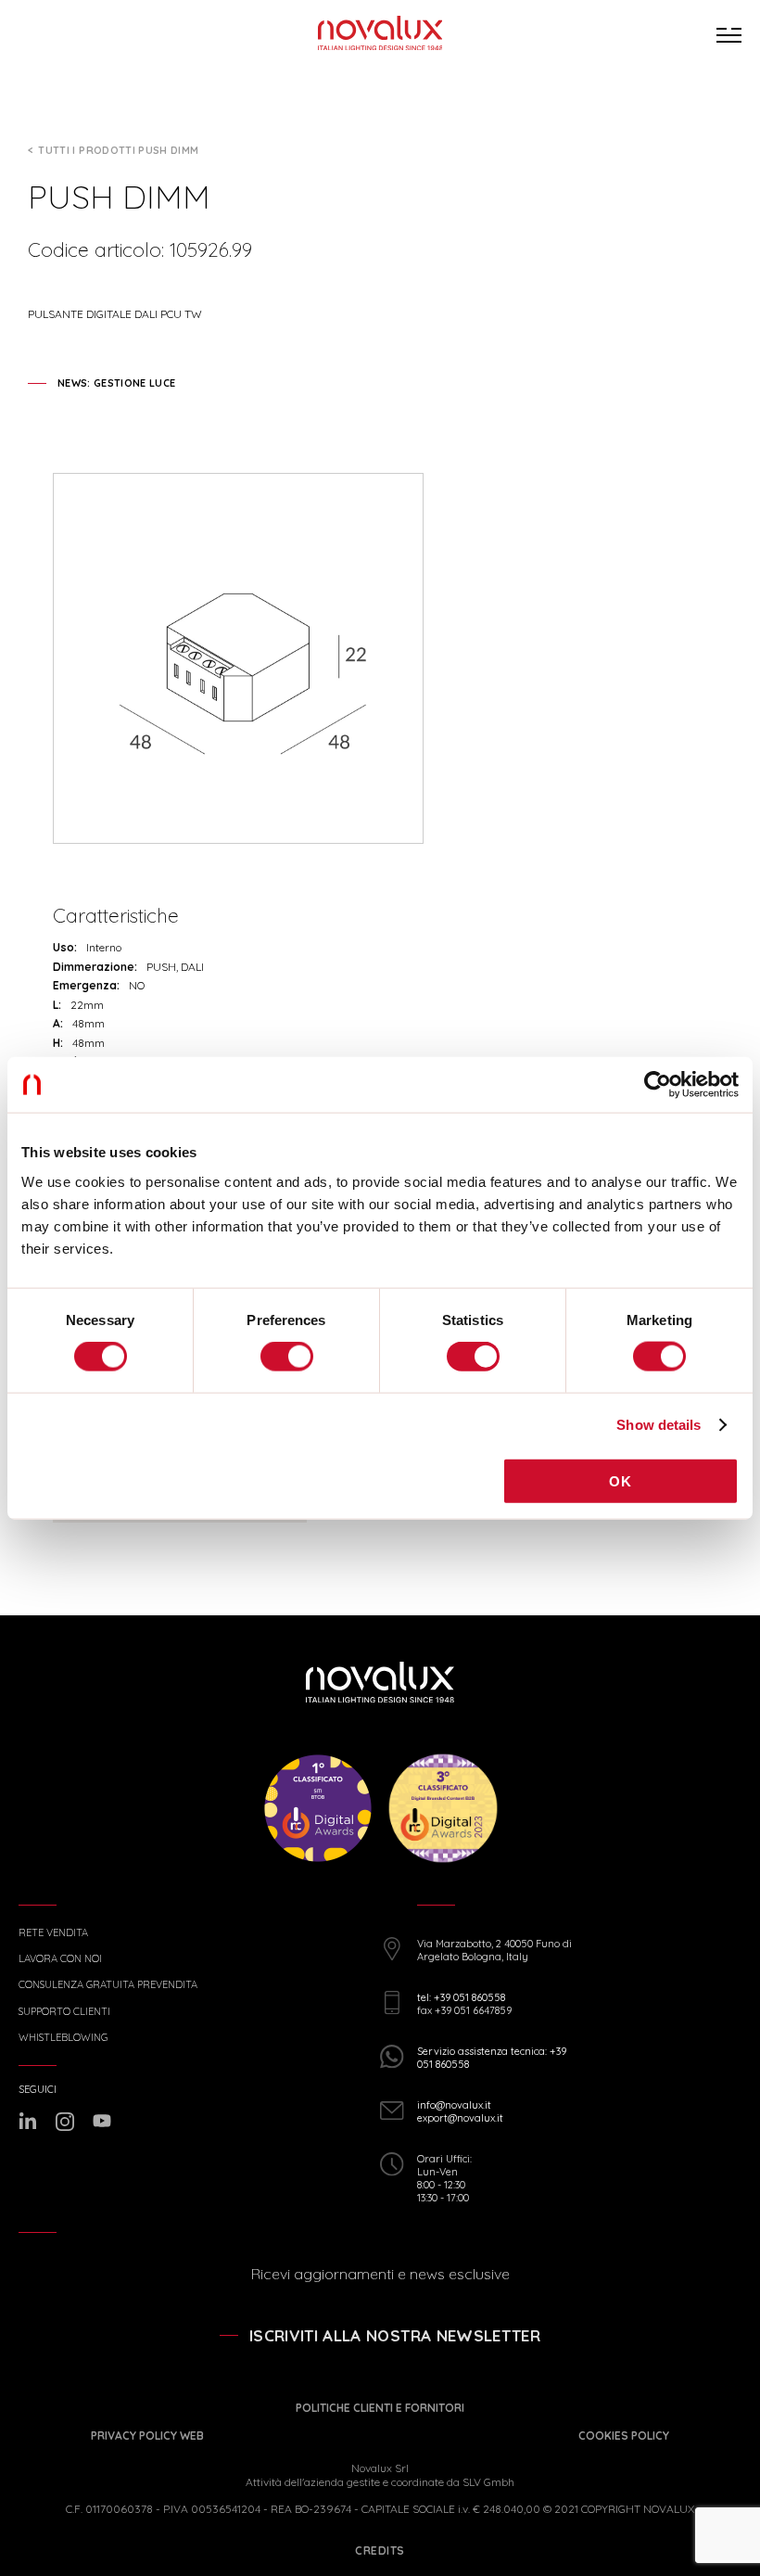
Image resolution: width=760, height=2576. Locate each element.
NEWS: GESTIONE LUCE (116, 383)
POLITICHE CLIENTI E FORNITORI (380, 2408)
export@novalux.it (460, 2118)
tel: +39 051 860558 (461, 1997)
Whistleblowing (63, 2038)
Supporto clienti (64, 2012)
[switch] (287, 1357)
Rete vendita (53, 1933)
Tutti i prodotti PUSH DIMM (118, 150)
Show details (659, 1425)
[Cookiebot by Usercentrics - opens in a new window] (658, 1085)
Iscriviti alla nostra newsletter (395, 2335)
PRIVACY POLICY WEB (147, 2436)
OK (620, 1480)
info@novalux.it (454, 2105)
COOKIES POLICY (624, 2436)
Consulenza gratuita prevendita (108, 1985)
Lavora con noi (60, 1959)
